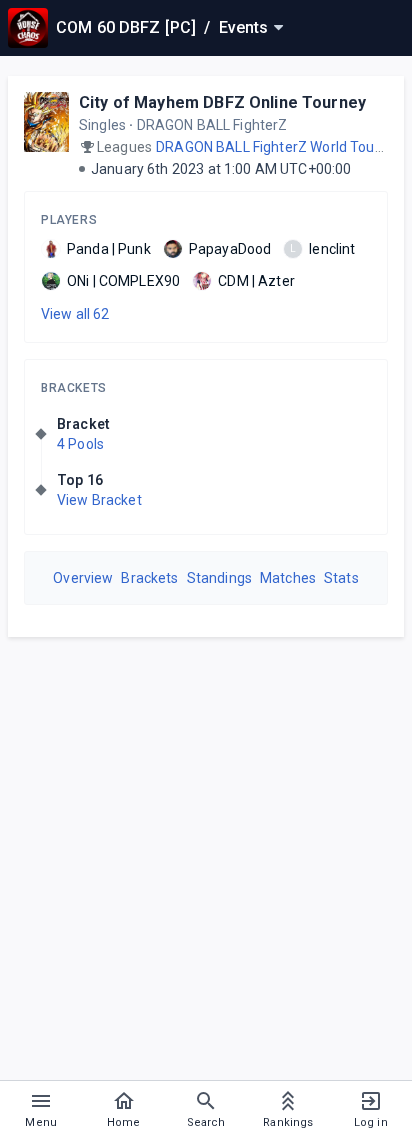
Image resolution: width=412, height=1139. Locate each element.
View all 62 (75, 314)
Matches (288, 578)
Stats (341, 578)
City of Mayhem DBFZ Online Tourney (222, 102)
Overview (83, 578)
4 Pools (80, 444)
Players (69, 220)
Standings (219, 578)
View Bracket (99, 500)
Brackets (74, 388)
